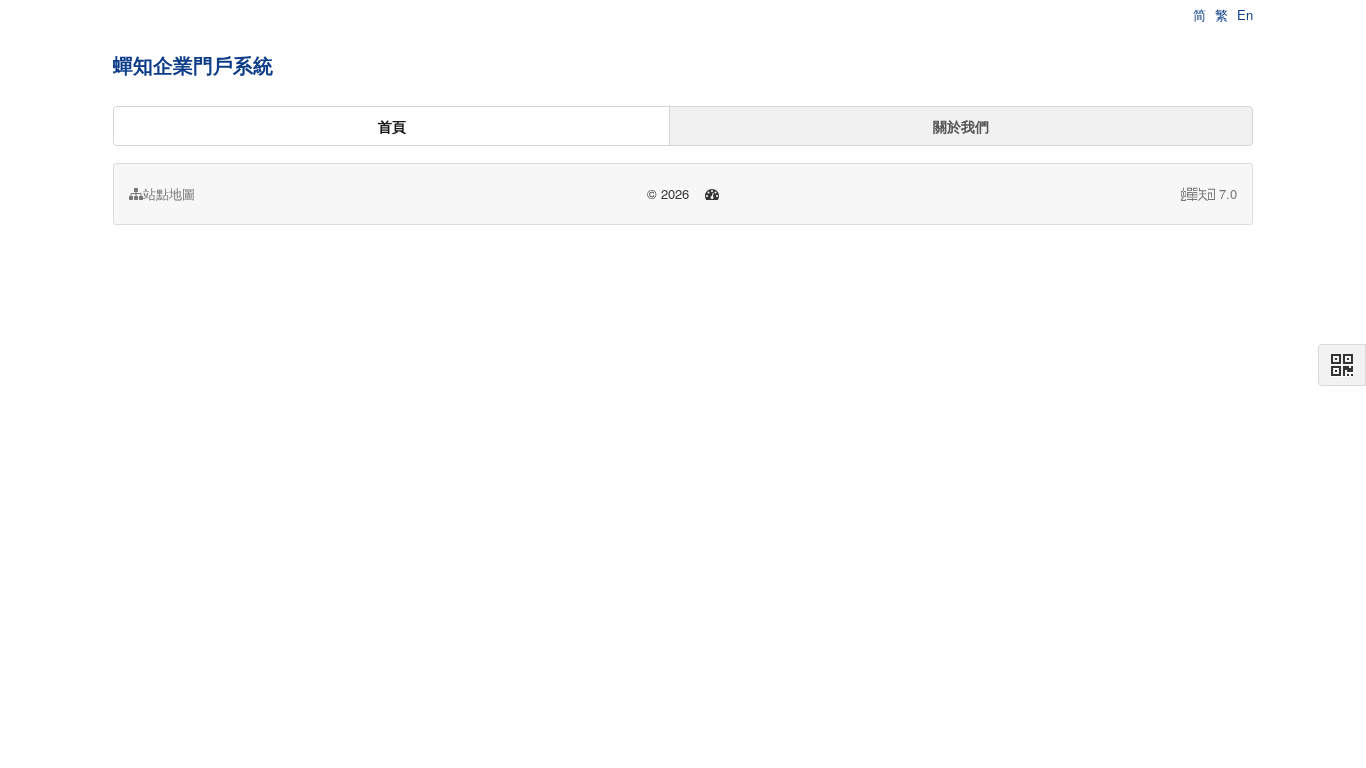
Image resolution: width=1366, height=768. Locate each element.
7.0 (1209, 194)
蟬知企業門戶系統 (193, 64)
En (1245, 14)
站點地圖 (169, 193)
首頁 (392, 126)
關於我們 (961, 126)
